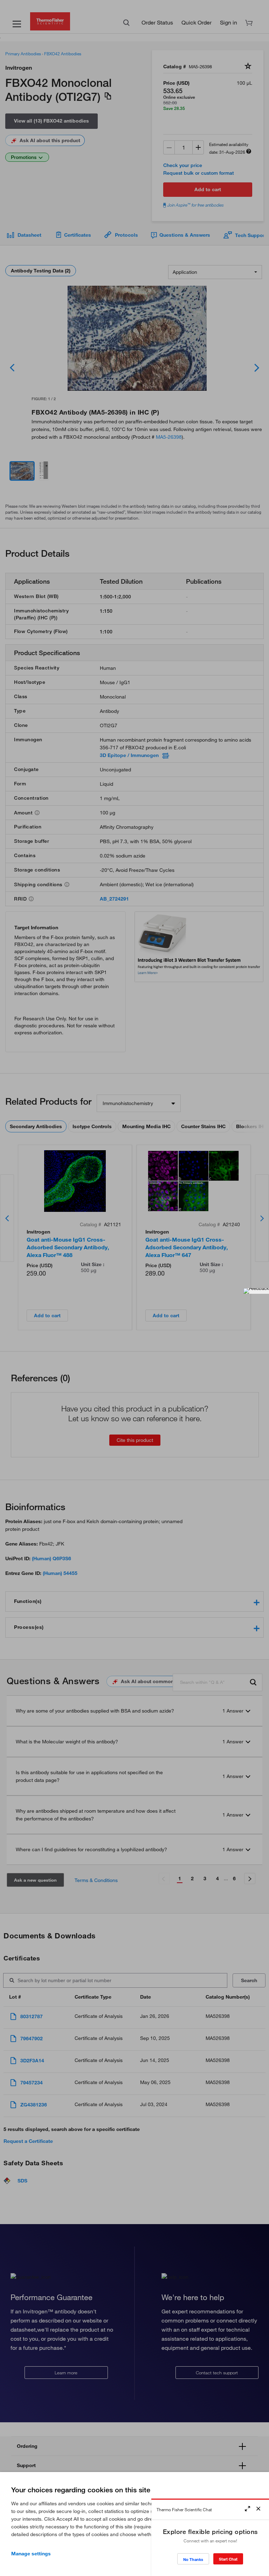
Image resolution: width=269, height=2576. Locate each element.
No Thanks (193, 2559)
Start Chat (228, 2559)
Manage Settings (31, 2554)
